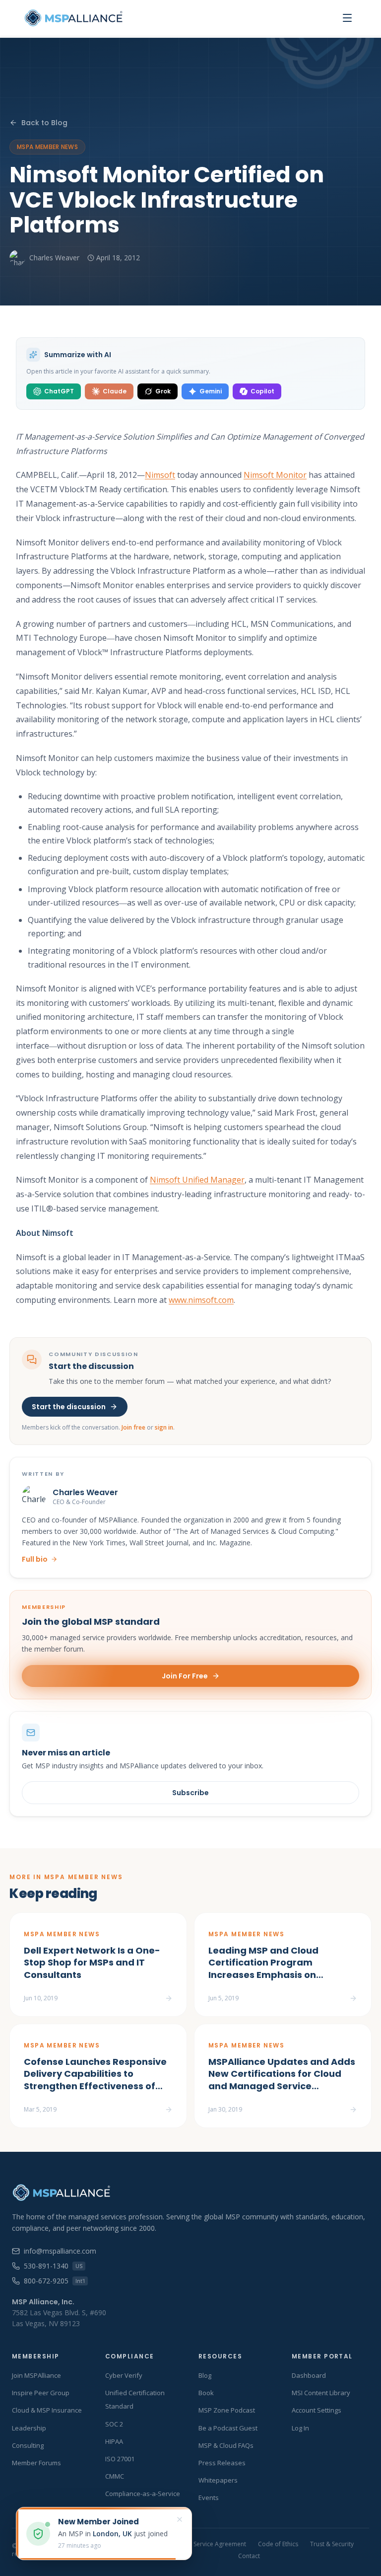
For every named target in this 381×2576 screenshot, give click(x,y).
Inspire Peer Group (41, 2393)
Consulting (28, 2445)
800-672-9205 (54, 2281)
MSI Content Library (321, 2393)
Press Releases (222, 2463)
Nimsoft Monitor (275, 475)
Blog (205, 2375)
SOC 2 (114, 2424)
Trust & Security (332, 2544)
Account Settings (317, 2410)
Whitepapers (218, 2480)
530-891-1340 (53, 2266)
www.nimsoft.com (201, 1300)
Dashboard (309, 2375)
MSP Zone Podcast (227, 2410)
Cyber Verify (124, 2375)
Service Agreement (220, 2544)
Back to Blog (44, 123)
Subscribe (190, 1793)
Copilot (262, 391)
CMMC (115, 2476)
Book (206, 2393)
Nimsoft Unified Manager (197, 1180)
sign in (164, 1427)
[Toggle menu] (347, 18)
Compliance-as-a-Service (143, 2494)
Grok (163, 391)
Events (209, 2498)
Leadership (29, 2428)
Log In (300, 2428)
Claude (115, 391)
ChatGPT (59, 391)
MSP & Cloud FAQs (226, 2445)
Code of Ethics (278, 2544)
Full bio (35, 1559)
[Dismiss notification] (180, 2519)
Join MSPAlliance (36, 2375)
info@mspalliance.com (60, 2251)
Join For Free (185, 1676)
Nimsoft (160, 475)
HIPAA (114, 2441)
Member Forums (36, 2463)
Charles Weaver (54, 258)
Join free (133, 1427)
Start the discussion (69, 1407)
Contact (249, 2556)
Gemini (211, 391)
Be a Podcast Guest (228, 2428)
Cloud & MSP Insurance (47, 2410)
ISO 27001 (120, 2459)
